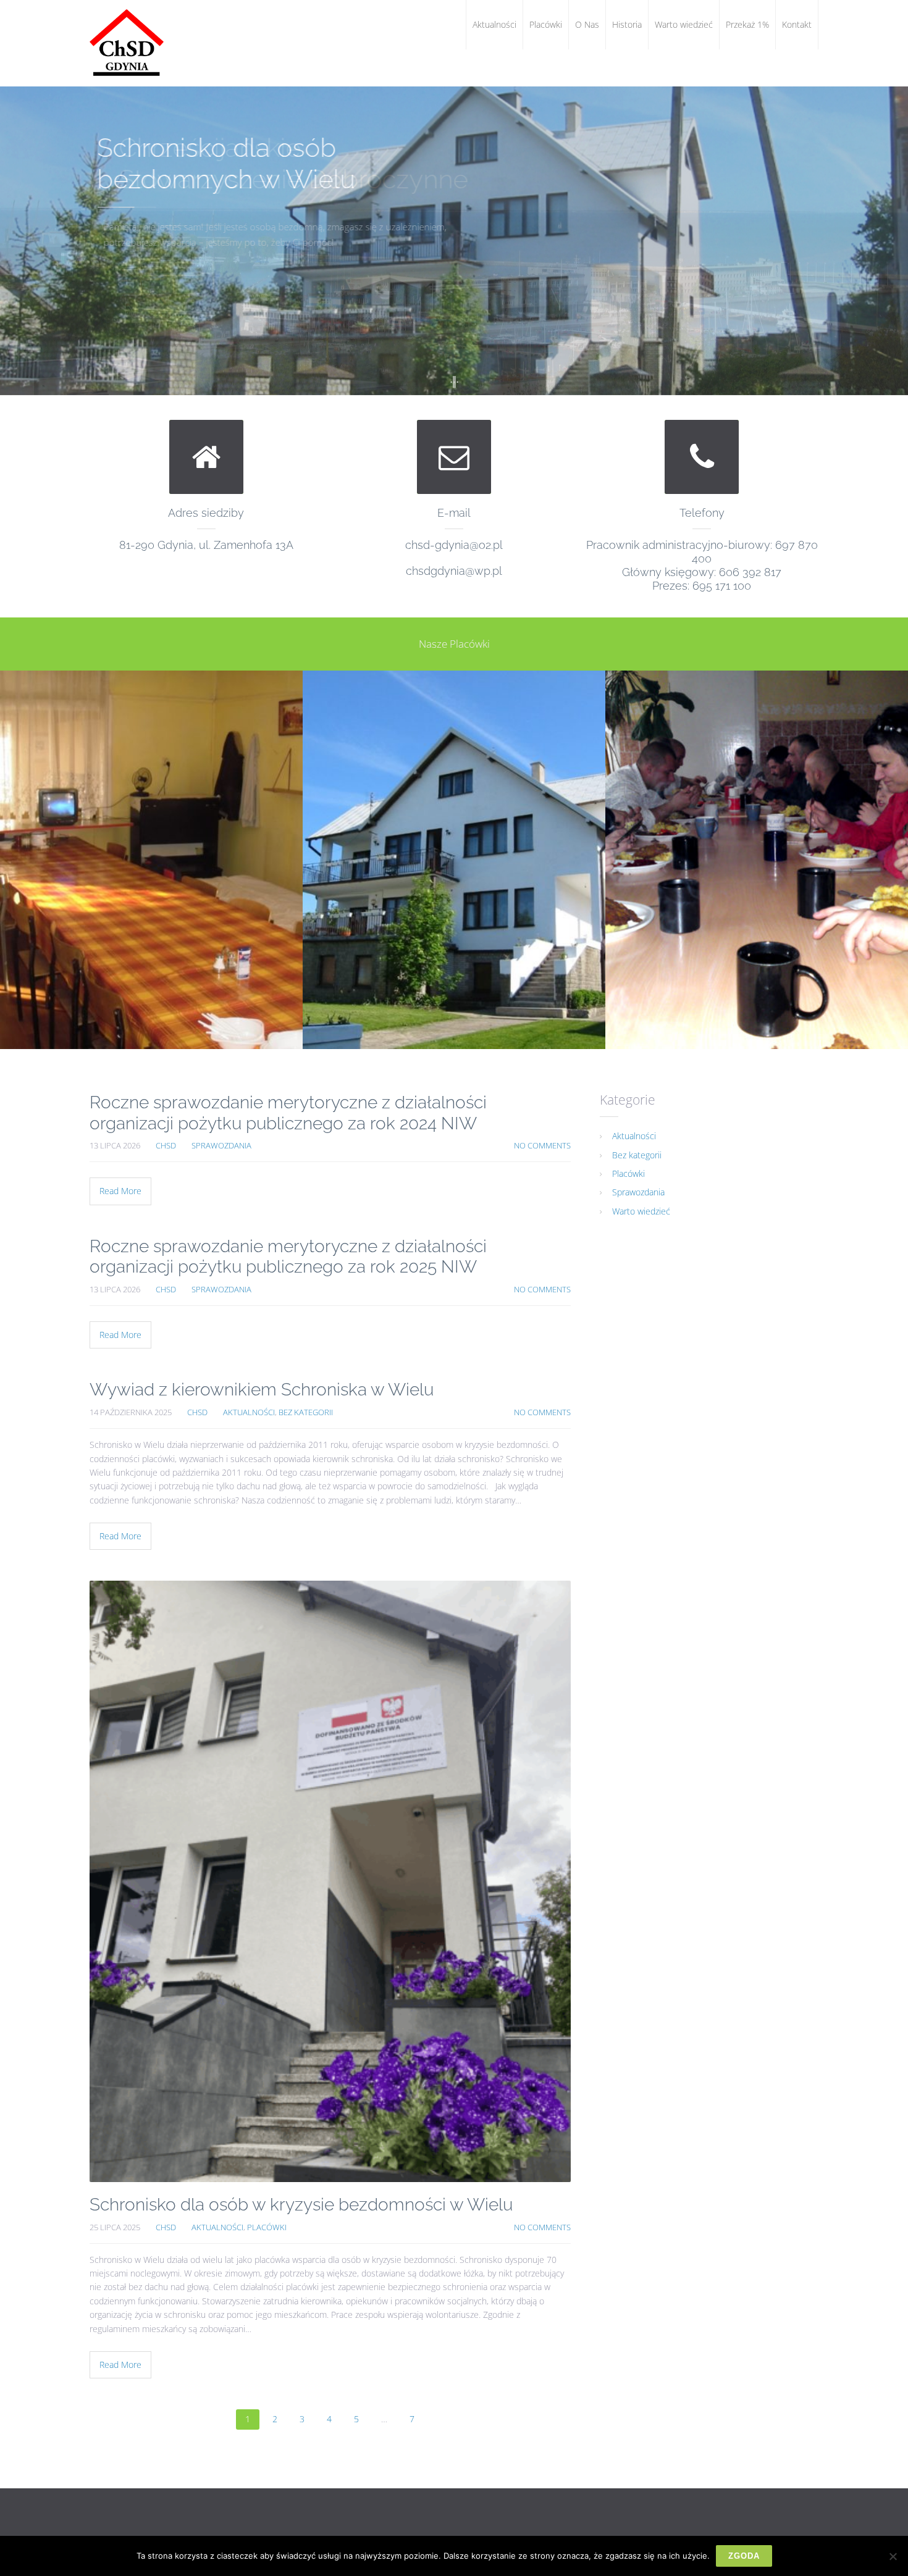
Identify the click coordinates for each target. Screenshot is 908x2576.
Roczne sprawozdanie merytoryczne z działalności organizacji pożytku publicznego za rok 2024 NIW (288, 1113)
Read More (120, 1191)
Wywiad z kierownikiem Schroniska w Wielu (262, 1390)
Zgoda (744, 2556)
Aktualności (249, 1412)
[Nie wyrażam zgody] (893, 2556)
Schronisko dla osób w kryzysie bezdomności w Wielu (301, 2205)
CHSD (166, 1146)
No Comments (542, 1146)
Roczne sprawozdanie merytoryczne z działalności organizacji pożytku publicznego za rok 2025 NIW (288, 1257)
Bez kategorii (306, 1412)
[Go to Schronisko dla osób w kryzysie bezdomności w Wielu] (330, 1881)
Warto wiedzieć (641, 1211)
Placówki (267, 2227)
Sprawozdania (221, 1146)
